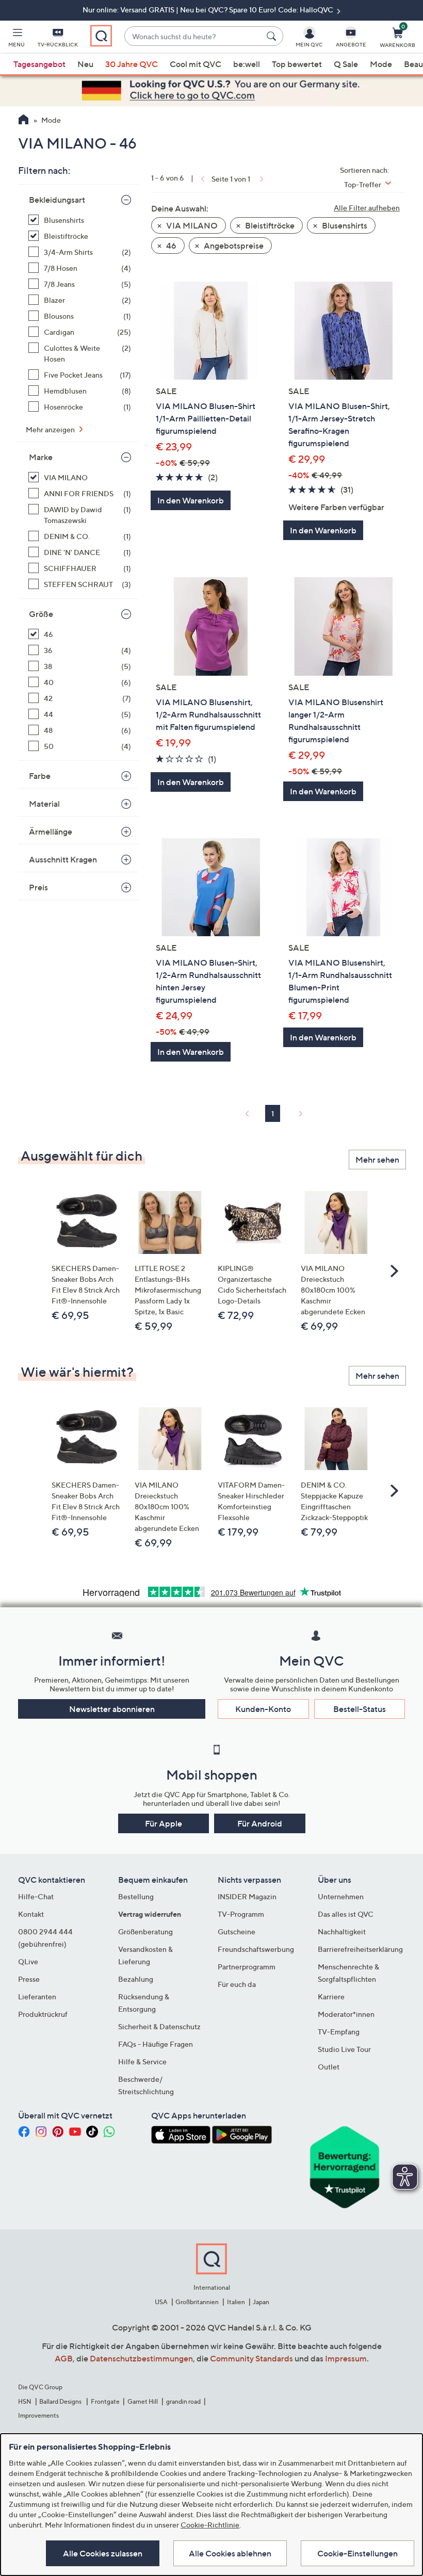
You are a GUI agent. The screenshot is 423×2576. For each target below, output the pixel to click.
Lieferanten (37, 1996)
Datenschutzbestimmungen (141, 2358)
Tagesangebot (39, 64)
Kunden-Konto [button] (263, 1709)
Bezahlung (136, 1979)
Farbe (40, 776)
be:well (247, 64)
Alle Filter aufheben (367, 208)
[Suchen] (273, 36)
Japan (261, 2302)
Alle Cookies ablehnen (230, 2553)
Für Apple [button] (164, 1823)
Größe (41, 614)
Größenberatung (145, 1931)
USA (161, 2302)
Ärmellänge (51, 832)
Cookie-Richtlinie (210, 2525)
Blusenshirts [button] (344, 225)
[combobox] (193, 36)
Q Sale (346, 64)
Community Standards (251, 2358)
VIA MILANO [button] (191, 225)
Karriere (331, 1996)
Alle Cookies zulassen (103, 2553)
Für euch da (237, 1984)
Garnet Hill (143, 2401)
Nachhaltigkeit (342, 1931)
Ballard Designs (61, 2401)
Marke (41, 457)
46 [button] (170, 246)
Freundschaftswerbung (256, 1949)
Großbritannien (197, 2302)
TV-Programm (241, 1914)
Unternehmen (341, 1896)
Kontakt (31, 1914)
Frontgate (105, 2401)
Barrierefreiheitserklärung (360, 1949)
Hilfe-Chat (36, 1896)
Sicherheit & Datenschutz (159, 2026)
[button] (17, 39)
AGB (64, 2358)
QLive (28, 1961)
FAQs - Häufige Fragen (156, 2044)
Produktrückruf (43, 2014)
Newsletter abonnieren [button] (112, 1709)
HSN (25, 2401)
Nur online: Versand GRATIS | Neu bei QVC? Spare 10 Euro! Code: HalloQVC (209, 10)
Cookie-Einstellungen (357, 2553)
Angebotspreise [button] (233, 246)
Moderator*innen (346, 2014)
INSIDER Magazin (247, 1896)
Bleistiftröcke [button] (269, 225)
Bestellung (136, 1896)
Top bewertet (297, 64)
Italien (236, 2302)
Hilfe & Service (142, 2061)
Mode (381, 64)
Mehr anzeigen (51, 429)
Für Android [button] (260, 1823)
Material (44, 804)
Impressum (346, 2358)
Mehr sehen (377, 1160)
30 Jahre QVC (132, 64)
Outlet (329, 2067)
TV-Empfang (339, 2032)
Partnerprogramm (247, 1967)
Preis (38, 887)
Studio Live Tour (344, 2049)
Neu (85, 64)
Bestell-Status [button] (360, 1709)
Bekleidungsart (57, 200)
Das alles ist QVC (346, 1914)
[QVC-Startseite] (23, 121)
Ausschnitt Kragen (63, 859)
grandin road (183, 2401)
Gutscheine (237, 1931)
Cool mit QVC (196, 64)
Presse (29, 1979)
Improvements (38, 2415)
